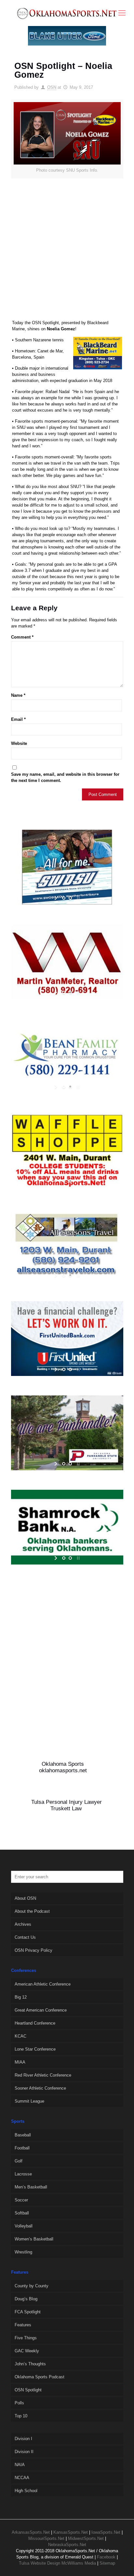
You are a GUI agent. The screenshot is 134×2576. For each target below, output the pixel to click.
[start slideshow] (56, 898)
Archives (23, 1924)
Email (18, 719)
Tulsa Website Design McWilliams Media (58, 2563)
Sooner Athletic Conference (40, 2088)
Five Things (26, 2338)
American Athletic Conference (43, 1984)
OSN (52, 87)
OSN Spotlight (28, 2390)
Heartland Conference (35, 2023)
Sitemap (107, 2563)
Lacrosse (23, 2174)
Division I (23, 2439)
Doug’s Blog (26, 2299)
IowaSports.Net (106, 2532)
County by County (32, 2286)
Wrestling (23, 2252)
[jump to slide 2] (70, 898)
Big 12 (21, 1997)
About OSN (25, 1898)
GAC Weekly (27, 2351)
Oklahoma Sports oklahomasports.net (63, 1767)
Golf (19, 2161)
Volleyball (24, 2226)
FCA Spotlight (28, 2312)
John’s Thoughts (30, 2364)
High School (26, 2491)
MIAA (20, 2062)
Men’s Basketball (31, 2187)
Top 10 (21, 2416)
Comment (22, 637)
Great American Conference (41, 2010)
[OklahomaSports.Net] (67, 13)
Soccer (21, 2200)
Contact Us (25, 1937)
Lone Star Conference (35, 2049)
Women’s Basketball (34, 2239)
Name (18, 695)
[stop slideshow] (78, 898)
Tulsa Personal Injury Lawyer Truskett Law (67, 1805)
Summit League (29, 2101)
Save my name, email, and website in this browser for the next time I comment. (65, 777)
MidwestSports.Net (86, 2538)
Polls (19, 2403)
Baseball (23, 2135)
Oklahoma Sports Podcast (40, 2377)
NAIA (20, 2465)
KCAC (20, 2036)
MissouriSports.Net (46, 2538)
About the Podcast (32, 1911)
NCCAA (22, 2478)
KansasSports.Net (71, 2532)
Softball (22, 2213)
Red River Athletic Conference (43, 2075)
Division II (24, 2452)
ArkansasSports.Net (31, 2532)
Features (23, 2325)
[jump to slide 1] (64, 898)
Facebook (106, 2557)
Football (22, 2148)
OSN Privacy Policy (33, 1950)
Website (19, 743)
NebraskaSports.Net (67, 2545)
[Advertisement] (67, 252)
